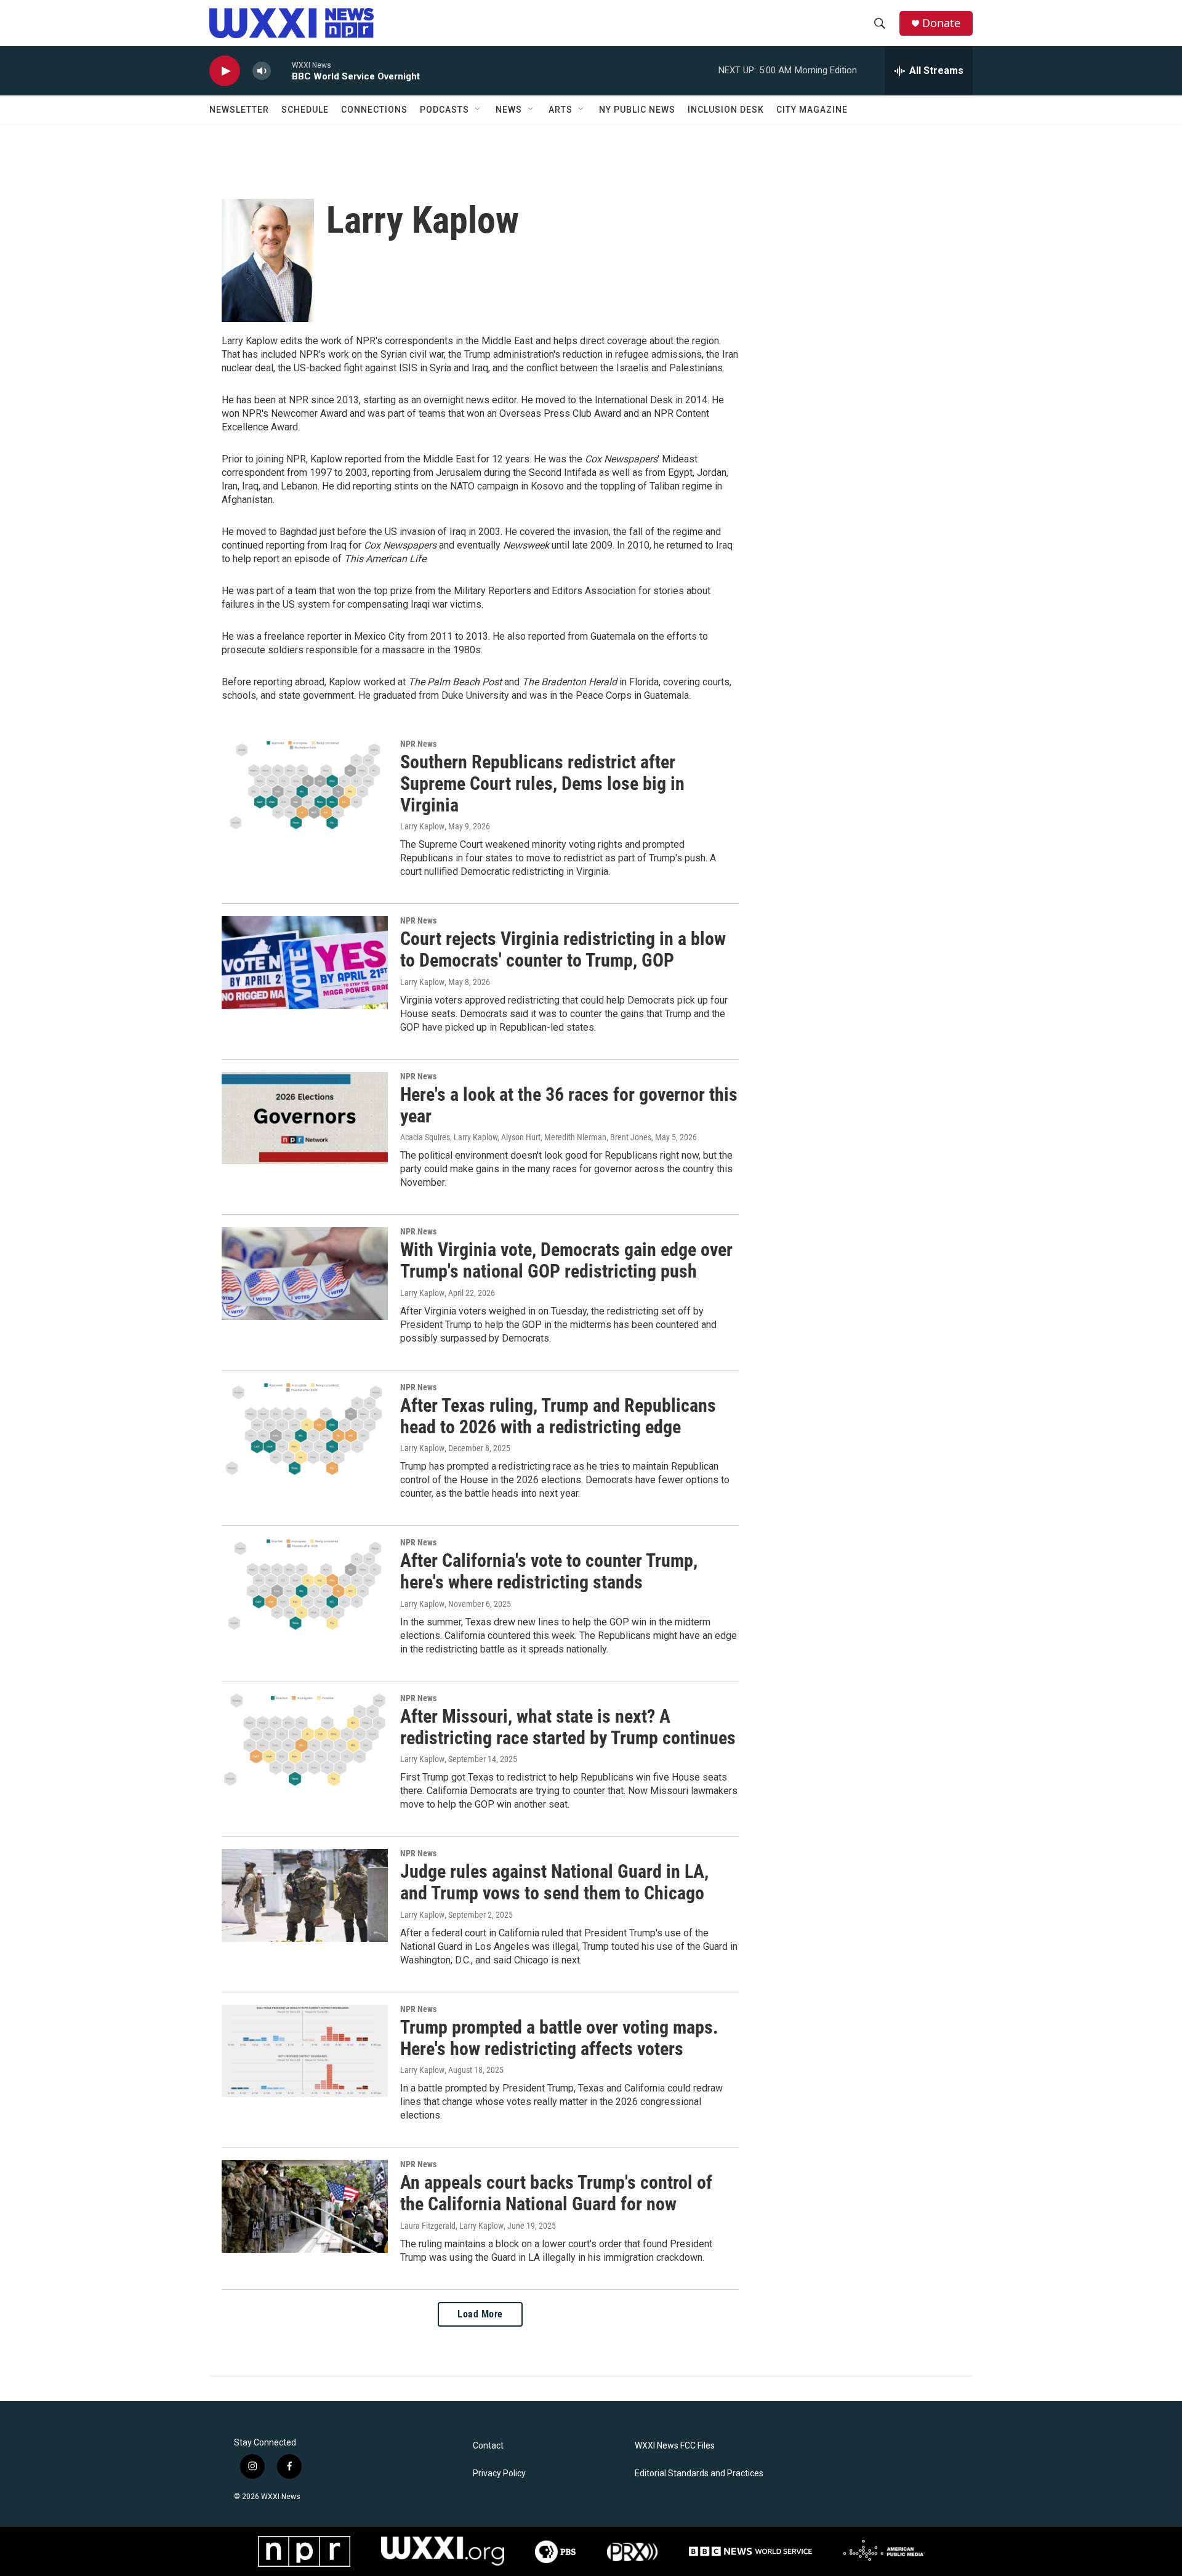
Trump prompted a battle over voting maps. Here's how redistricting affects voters (559, 2038)
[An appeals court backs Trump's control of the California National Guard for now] (305, 2206)
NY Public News (637, 110)
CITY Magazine (812, 110)
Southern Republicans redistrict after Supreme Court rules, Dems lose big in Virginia (542, 783)
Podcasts (444, 110)
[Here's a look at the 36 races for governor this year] (305, 1118)
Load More (480, 2314)
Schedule (305, 110)
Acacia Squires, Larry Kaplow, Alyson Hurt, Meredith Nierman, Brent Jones (526, 1137)
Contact (488, 2446)
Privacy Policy (499, 2473)
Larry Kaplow (422, 826)
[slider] (281, 70)
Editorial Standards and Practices (699, 2473)
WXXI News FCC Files (675, 2446)
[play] (225, 71)
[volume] (262, 71)
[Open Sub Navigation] (478, 110)
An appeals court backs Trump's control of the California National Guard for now (556, 2193)
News (509, 110)
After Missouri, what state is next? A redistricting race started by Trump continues (568, 1727)
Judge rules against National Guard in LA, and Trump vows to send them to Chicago (554, 1882)
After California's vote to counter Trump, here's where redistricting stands (549, 1571)
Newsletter (239, 110)
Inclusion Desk (726, 110)
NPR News (418, 744)
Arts (561, 110)
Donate (941, 23)
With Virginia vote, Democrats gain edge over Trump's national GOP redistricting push (566, 1260)
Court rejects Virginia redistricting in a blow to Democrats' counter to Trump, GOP (563, 949)
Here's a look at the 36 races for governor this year (569, 1105)
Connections (374, 110)
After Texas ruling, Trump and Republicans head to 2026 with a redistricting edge (558, 1416)
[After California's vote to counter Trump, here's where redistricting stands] (305, 1584)
